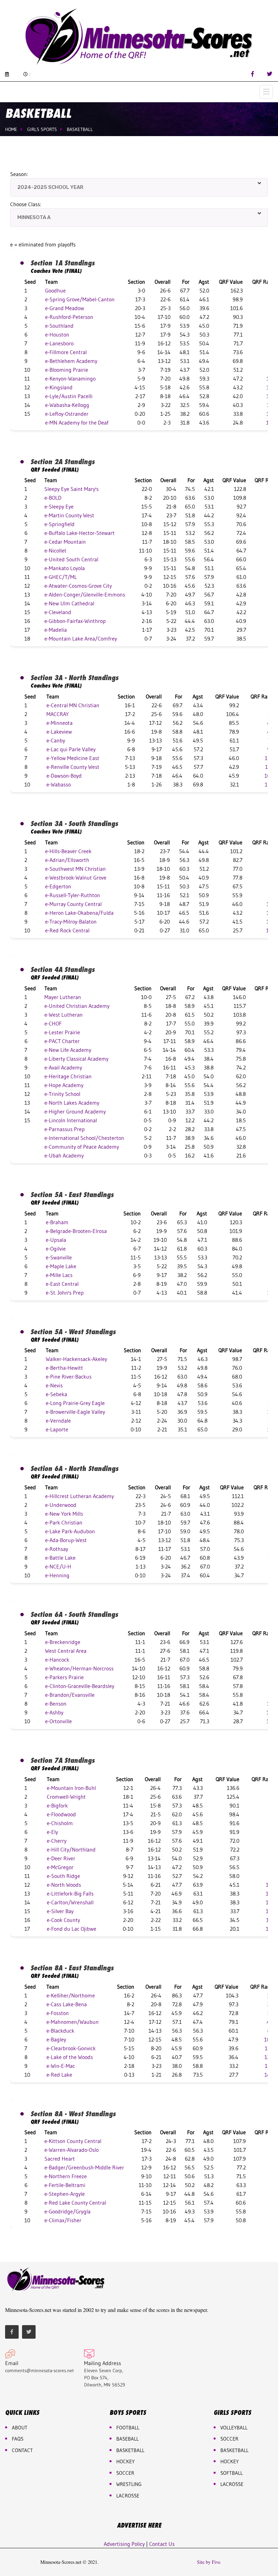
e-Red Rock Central (67, 930)
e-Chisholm (60, 1823)
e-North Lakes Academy (72, 1103)
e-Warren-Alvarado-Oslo (72, 2150)
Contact (22, 2450)
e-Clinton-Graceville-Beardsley (80, 1686)
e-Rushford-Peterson (69, 317)
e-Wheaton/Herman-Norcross (79, 1668)
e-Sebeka (56, 1394)
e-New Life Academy (68, 1050)
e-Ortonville (58, 1721)
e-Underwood (61, 1505)
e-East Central (62, 1284)
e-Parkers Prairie (64, 1677)
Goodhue (55, 290)
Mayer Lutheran (63, 997)
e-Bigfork (57, 1805)
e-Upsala (56, 1240)
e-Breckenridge (63, 1642)
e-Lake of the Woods (70, 2057)
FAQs (18, 2439)
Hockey (230, 2461)
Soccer (125, 2473)
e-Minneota (59, 723)
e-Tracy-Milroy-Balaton (71, 922)
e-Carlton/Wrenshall (70, 1902)
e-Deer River (61, 1858)
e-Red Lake (59, 2075)
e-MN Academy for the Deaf (77, 423)
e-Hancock (57, 1660)
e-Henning (57, 1575)
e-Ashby (54, 1712)
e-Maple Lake (61, 1266)
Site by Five (209, 2562)
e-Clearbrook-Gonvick (71, 2048)
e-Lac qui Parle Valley (71, 749)
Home (11, 129)
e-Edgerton (58, 886)
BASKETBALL (130, 2450)
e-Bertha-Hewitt (64, 1368)
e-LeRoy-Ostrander (67, 414)
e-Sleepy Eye (59, 506)
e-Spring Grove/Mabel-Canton (80, 299)
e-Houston (57, 334)
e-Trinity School (62, 1094)
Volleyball (234, 2428)
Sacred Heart (60, 2159)
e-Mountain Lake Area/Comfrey (81, 638)
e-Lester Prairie (62, 1032)
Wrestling (129, 2484)
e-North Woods (64, 1885)
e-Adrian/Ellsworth (67, 860)
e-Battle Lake (60, 1558)
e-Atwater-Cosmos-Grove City (78, 586)
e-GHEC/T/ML (61, 577)
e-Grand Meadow (65, 308)
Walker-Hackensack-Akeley (76, 1359)
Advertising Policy (124, 2544)
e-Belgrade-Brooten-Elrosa (76, 1231)
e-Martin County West (69, 515)
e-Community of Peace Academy (82, 1147)
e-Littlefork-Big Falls (70, 1893)
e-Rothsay (57, 1549)
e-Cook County (63, 1920)
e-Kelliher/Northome (71, 1995)
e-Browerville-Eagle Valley (75, 1412)
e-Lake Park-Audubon (70, 1531)
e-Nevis (54, 1385)
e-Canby (56, 740)
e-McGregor (60, 1867)
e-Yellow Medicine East (73, 758)
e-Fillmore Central (66, 352)
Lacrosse (128, 2496)
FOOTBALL (128, 2428)
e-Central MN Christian (73, 705)
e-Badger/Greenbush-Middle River (84, 2167)
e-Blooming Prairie (67, 370)
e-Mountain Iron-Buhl (71, 1788)
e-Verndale (58, 1421)
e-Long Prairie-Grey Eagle (75, 1403)
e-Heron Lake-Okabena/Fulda (79, 913)
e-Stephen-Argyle (65, 2194)
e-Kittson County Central (73, 2141)
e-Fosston (58, 2013)
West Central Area (66, 1651)
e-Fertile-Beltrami (65, 2185)
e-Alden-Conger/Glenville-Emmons (85, 594)
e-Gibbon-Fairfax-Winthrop (75, 621)
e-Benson (56, 1704)
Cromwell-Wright (66, 1797)
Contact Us (162, 2544)
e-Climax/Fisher (63, 2220)
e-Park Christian (64, 1522)
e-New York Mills (64, 1514)
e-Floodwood (61, 1814)
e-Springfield (59, 524)
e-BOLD (53, 498)
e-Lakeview (59, 732)
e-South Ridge (63, 1876)
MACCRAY (58, 714)
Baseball (127, 2439)
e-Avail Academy (63, 1067)
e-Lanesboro (59, 343)
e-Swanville (59, 1257)
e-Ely (52, 1832)
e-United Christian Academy (77, 1006)
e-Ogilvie (56, 1249)
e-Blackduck (60, 2031)
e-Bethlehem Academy (71, 361)
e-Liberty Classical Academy (76, 1059)
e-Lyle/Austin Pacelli (69, 396)
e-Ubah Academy (64, 1155)
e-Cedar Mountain (65, 542)
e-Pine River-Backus (69, 1377)
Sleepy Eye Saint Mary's (72, 489)
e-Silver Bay (60, 1911)
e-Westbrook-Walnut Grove (76, 878)
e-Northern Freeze (66, 2176)
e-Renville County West (73, 767)
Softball (232, 2473)
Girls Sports (42, 129)
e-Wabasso (59, 784)
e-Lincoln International (71, 1120)
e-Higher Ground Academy (75, 1111)
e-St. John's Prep (65, 1293)
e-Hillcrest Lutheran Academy (80, 1496)
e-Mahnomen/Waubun (73, 2022)
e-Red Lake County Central (75, 2203)
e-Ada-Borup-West (66, 1540)
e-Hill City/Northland (71, 1849)
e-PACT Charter (62, 1041)
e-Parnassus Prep (65, 1129)
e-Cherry (57, 1841)
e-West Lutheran (64, 1015)
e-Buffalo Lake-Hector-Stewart (80, 533)
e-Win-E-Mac (61, 2066)
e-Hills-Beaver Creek (68, 851)
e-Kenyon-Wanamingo (70, 378)
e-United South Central (71, 559)
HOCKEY (125, 2461)
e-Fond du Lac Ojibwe (72, 1929)
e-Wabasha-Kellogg (67, 405)
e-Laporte (57, 1429)
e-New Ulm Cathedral (69, 603)
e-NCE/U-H (58, 1566)
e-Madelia (56, 630)
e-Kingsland (59, 387)
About (20, 2428)
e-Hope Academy (64, 1085)
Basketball (80, 129)
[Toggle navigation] (266, 92)
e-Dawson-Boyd (64, 776)
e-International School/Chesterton (84, 1138)
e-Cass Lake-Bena (67, 2004)
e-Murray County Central (73, 904)
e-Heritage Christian (68, 1076)
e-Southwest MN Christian (75, 869)
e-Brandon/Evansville (70, 1695)
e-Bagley (56, 2039)
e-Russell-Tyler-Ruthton (73, 895)
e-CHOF (53, 1023)
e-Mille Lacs (59, 1275)
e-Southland (59, 326)
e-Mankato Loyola (65, 568)
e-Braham (57, 1222)
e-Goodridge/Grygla (67, 2211)
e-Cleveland (58, 612)
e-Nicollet (55, 550)
